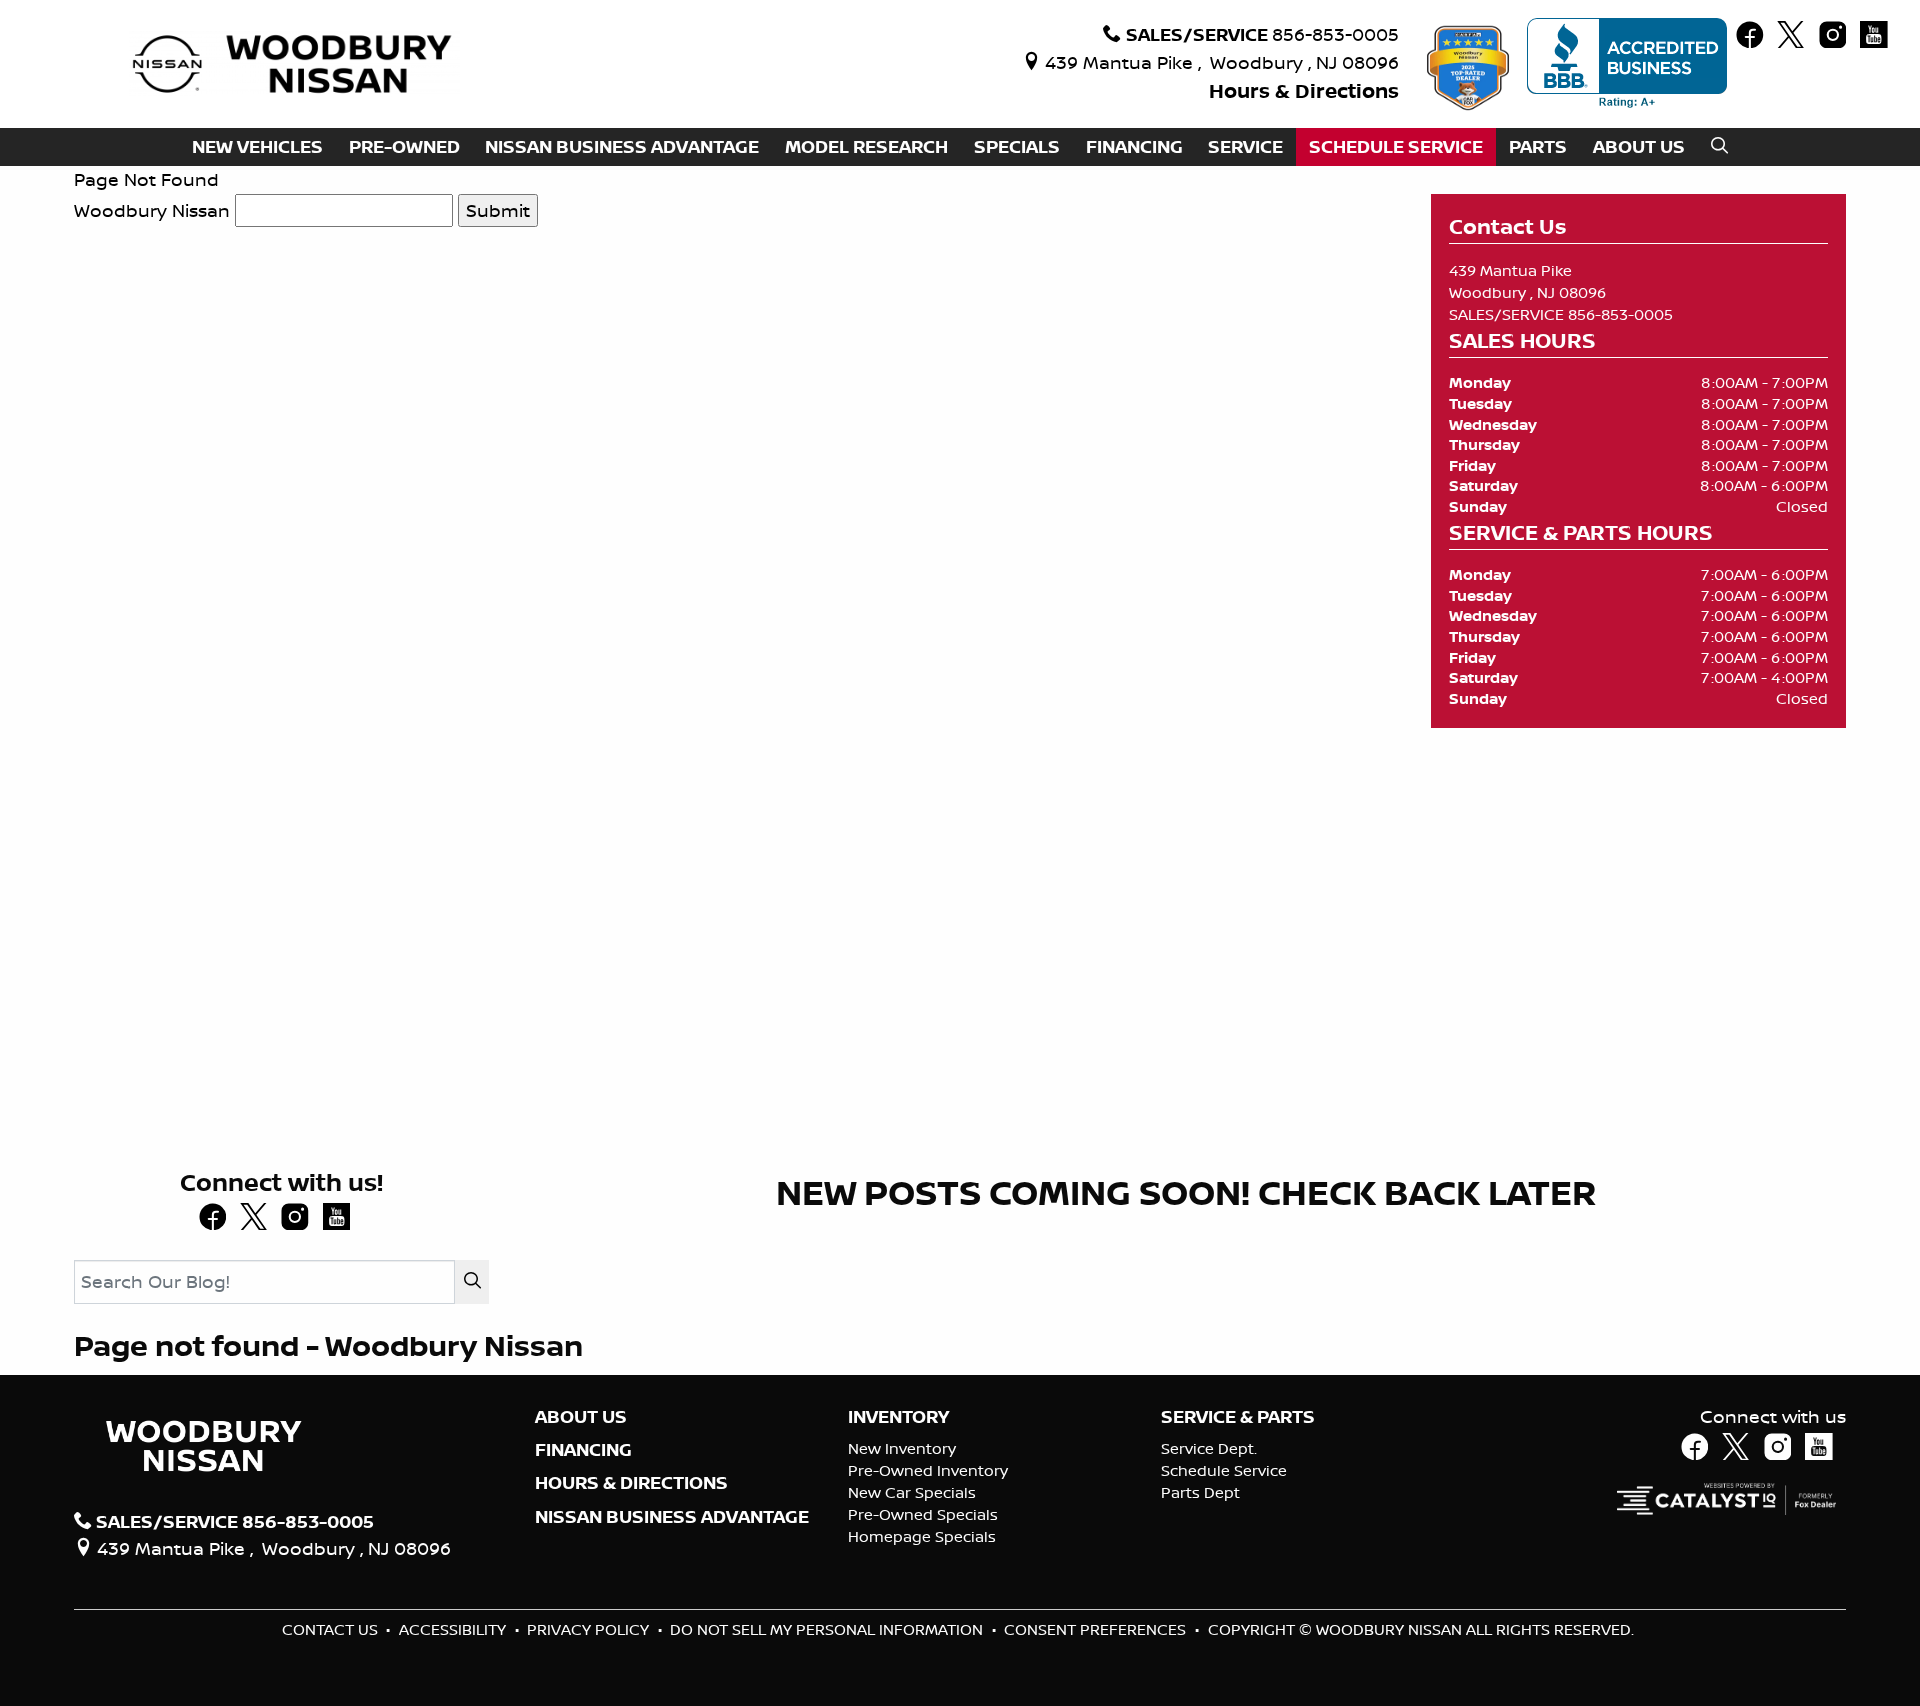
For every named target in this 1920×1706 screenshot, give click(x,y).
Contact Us (332, 1629)
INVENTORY (898, 1417)
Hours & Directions (1304, 90)
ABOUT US (581, 1417)
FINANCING (583, 1450)
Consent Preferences (1095, 1629)
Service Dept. (1209, 1448)
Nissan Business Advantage (672, 1517)
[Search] (472, 1281)
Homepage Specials (922, 1536)
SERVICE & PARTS (1238, 1417)
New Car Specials (912, 1492)
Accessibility (454, 1629)
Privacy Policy (590, 1629)
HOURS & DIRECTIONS (631, 1483)
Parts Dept (1200, 1492)
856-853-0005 (1620, 314)
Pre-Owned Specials (923, 1514)
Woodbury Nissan (152, 210)
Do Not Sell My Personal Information (828, 1629)
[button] (257, 147)
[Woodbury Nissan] (295, 62)
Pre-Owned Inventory (928, 1470)
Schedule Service (1224, 1470)
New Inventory (902, 1448)
